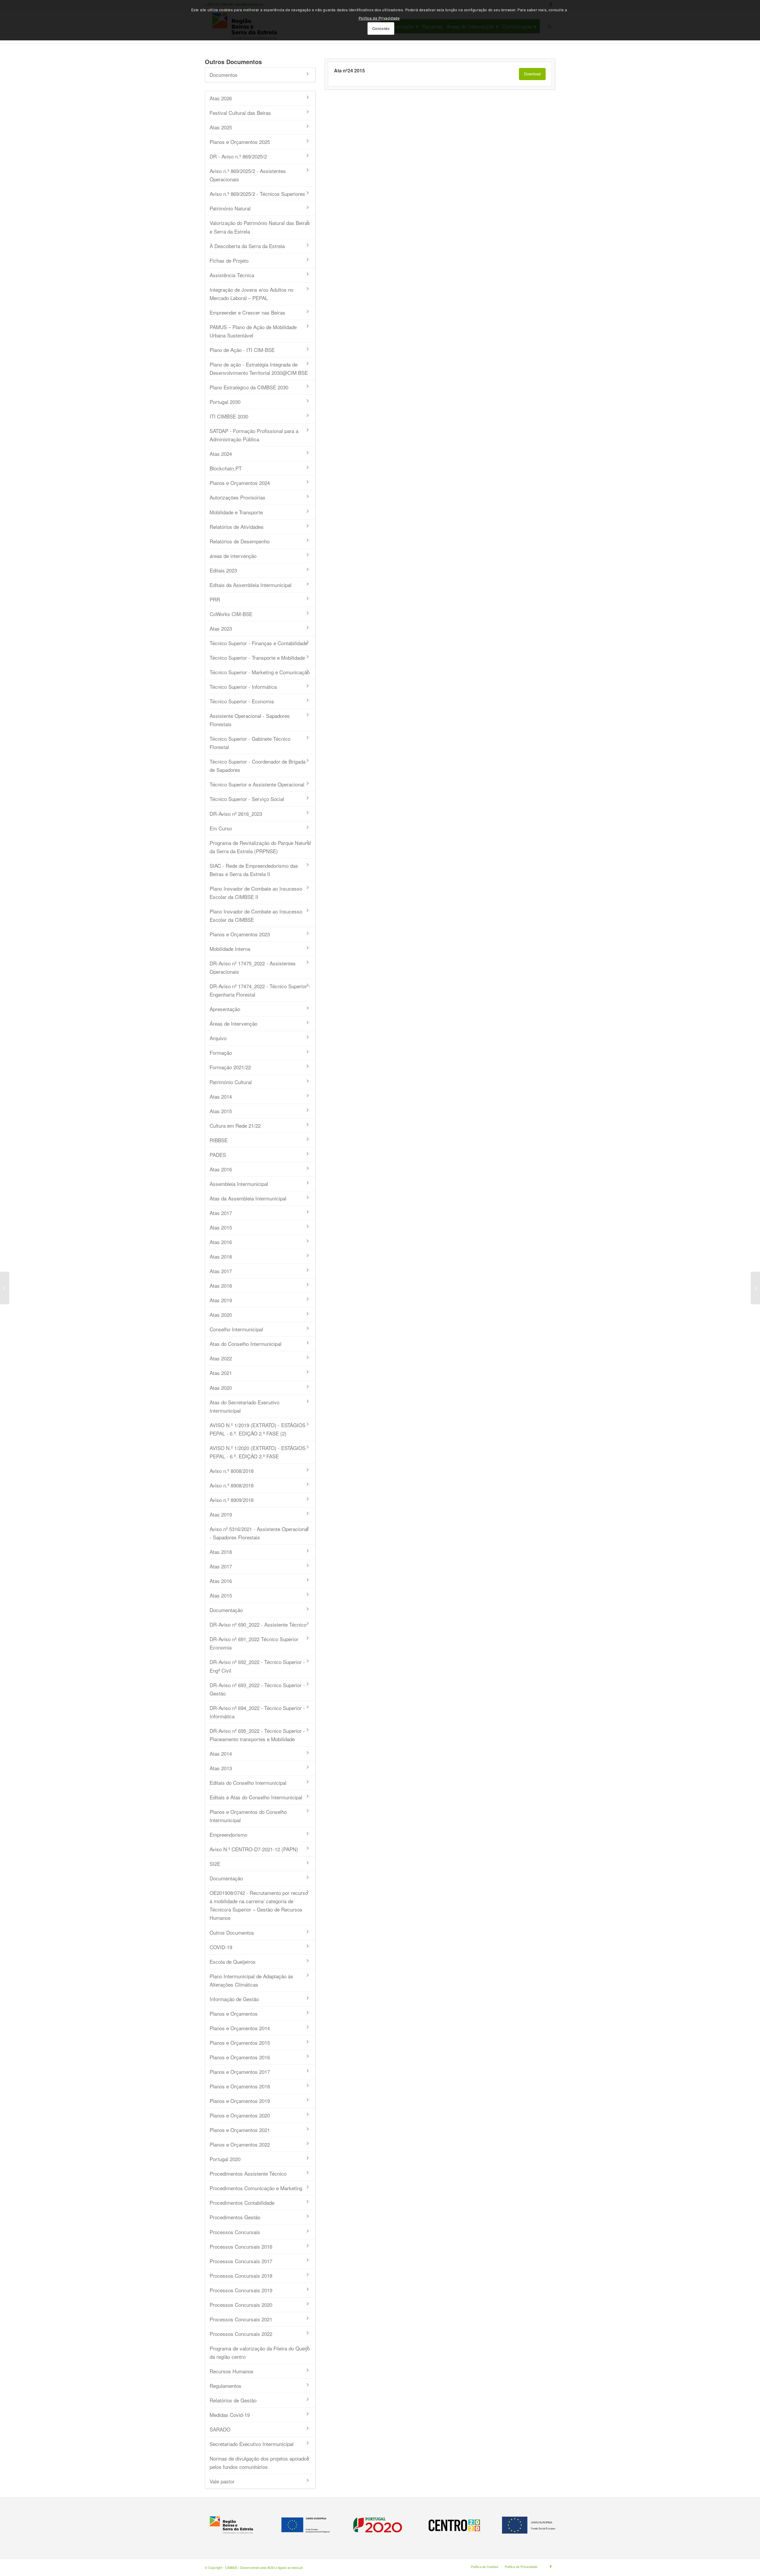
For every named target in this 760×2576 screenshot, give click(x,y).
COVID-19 (221, 1947)
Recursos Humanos (232, 2371)
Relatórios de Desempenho (240, 541)
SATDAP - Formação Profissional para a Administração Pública (254, 435)
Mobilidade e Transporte (236, 512)
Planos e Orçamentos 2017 (240, 2072)
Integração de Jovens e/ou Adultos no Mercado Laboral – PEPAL (251, 294)
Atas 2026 (221, 98)
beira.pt (297, 2567)
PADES (218, 1155)
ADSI (271, 2567)
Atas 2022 (221, 1358)
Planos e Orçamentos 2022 (240, 2144)
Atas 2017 (221, 1213)
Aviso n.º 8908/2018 (232, 1485)
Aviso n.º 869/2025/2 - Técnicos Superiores (257, 194)
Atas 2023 (221, 628)
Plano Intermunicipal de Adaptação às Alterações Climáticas (251, 1980)
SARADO (220, 2429)
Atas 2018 (221, 1256)
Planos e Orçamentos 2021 (240, 2130)
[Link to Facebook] (551, 2566)
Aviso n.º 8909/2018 (232, 1500)
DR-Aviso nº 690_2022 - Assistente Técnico (258, 1624)
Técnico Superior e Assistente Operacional (257, 784)
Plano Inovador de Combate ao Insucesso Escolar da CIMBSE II (256, 893)
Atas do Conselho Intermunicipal (246, 1344)
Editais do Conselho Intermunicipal (248, 1783)
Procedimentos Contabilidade (242, 2203)
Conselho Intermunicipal (236, 1329)
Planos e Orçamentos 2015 (240, 2043)
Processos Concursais (235, 2232)
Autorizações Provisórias (237, 497)
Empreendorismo (228, 1835)
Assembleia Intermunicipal (239, 1184)
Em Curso (221, 828)
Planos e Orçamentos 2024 (240, 483)
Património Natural (230, 208)
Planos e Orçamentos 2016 (240, 2057)
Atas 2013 (221, 1768)
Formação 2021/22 (230, 1067)
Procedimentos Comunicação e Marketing (256, 2188)
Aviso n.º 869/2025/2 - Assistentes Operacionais (248, 175)
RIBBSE (219, 1140)
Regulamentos (225, 2386)
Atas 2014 (221, 1096)
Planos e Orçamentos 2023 (240, 934)
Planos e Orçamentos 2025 (240, 142)
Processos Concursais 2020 (241, 2305)
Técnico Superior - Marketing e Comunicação (260, 672)
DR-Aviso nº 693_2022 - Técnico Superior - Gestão (257, 1689)
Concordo (381, 28)
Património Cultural (231, 1082)
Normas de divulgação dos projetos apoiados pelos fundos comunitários (259, 2462)
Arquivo (218, 1038)
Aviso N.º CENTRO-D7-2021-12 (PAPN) (254, 1849)
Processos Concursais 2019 (241, 2290)
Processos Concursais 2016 (241, 2246)
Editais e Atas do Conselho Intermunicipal (256, 1797)
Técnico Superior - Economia (242, 701)
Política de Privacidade (379, 18)
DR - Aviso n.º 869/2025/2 (238, 156)
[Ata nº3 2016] (5, 1288)
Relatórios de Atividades (237, 527)
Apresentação (225, 1009)
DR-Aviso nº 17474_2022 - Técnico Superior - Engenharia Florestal (260, 990)
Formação (221, 1053)
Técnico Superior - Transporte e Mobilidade (257, 658)
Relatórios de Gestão (233, 2400)
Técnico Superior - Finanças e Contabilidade (259, 643)
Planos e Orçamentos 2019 (240, 2101)
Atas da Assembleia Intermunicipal (248, 1198)
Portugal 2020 (225, 2159)
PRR (215, 599)
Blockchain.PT (226, 468)
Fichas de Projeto (229, 260)
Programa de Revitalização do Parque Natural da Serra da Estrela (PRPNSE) (260, 847)
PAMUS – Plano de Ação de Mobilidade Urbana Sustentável (253, 331)
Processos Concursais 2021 (241, 2319)
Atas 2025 (221, 127)
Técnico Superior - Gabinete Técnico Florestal (250, 743)
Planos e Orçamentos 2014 (240, 2028)
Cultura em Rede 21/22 (235, 1126)
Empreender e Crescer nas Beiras (247, 312)
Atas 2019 (221, 1300)
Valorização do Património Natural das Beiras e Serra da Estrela (260, 227)
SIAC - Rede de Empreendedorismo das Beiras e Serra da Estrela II (254, 870)
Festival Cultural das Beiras (240, 113)
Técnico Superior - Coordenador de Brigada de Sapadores (258, 766)
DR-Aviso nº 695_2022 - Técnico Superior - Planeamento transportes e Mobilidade (257, 1735)
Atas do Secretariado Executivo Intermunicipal (244, 1406)
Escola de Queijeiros (233, 1962)
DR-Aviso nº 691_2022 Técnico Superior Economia (254, 1643)
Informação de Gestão (234, 1999)
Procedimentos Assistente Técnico (248, 2173)
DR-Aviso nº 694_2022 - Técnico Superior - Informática (257, 1712)
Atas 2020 (221, 1315)
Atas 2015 (221, 1111)
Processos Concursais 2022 (241, 2334)
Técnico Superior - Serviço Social (247, 799)
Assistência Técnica (232, 275)
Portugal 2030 (225, 402)
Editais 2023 (223, 570)
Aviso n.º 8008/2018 (232, 1471)
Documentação (226, 1610)
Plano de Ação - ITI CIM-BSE (242, 350)
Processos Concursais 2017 (241, 2261)
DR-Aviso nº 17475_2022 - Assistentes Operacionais (253, 967)
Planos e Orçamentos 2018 (240, 2086)
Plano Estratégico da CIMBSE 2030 (249, 387)
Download (532, 74)
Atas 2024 (221, 454)
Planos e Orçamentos (234, 2013)
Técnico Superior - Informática (243, 687)
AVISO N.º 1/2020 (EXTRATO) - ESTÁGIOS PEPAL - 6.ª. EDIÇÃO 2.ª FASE (258, 1452)
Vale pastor (222, 2481)
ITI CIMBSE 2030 (229, 416)
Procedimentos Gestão (235, 2217)
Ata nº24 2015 (349, 70)
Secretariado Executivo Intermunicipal (252, 2444)
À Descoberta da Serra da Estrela (247, 246)
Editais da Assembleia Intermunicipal (251, 585)
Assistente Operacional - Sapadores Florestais (250, 720)
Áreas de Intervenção (233, 1023)
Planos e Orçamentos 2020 (240, 2115)
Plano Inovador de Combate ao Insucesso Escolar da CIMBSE (256, 915)
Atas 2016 (221, 1169)
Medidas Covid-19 (230, 2415)
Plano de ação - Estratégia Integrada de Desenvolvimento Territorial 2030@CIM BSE (259, 368)
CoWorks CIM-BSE (231, 614)
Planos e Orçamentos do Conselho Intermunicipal (248, 1816)
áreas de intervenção (233, 556)
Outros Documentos (232, 1932)
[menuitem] (485, 2567)
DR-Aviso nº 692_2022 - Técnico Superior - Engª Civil (257, 1666)
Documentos (224, 75)
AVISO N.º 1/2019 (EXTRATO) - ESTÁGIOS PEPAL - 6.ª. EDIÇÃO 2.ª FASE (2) (258, 1429)
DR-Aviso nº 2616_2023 (236, 814)
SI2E (215, 1864)
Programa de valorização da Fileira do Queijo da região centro (260, 2352)
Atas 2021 (221, 1373)
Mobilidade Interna (230, 949)
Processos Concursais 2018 (241, 2276)
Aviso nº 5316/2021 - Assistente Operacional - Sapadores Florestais (259, 1533)
